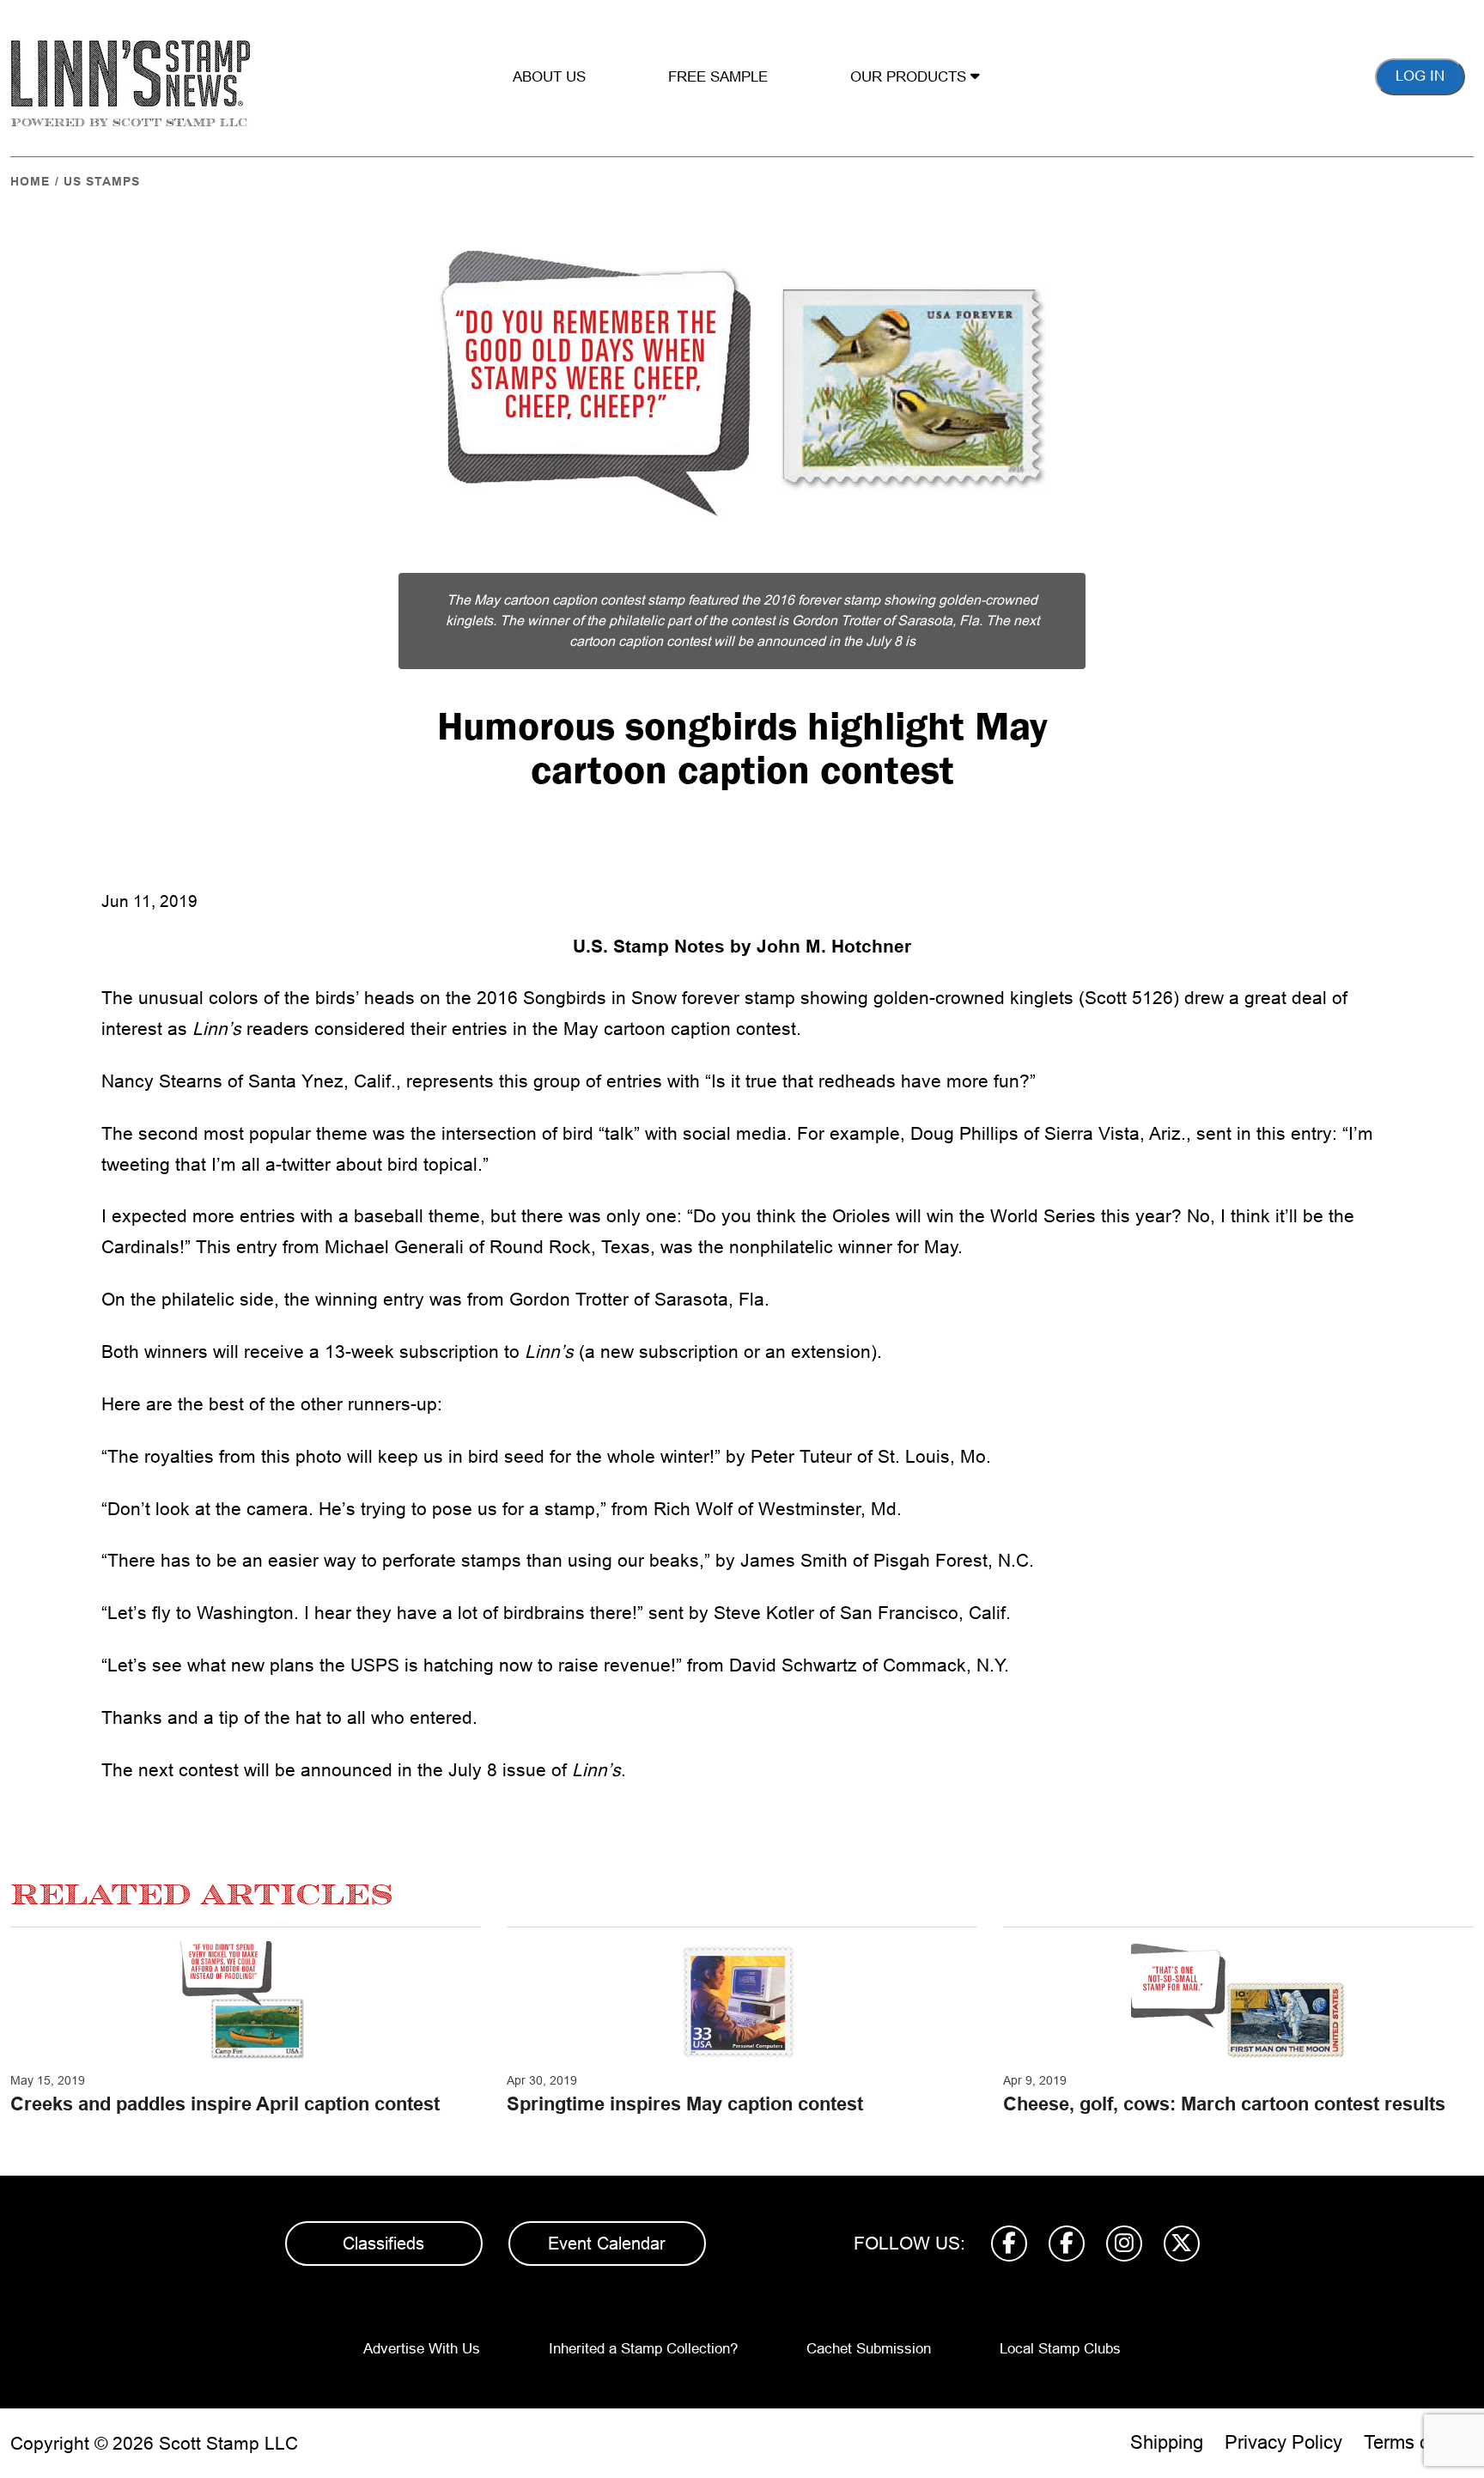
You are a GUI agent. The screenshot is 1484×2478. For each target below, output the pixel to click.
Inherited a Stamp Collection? (643, 2349)
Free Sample (718, 77)
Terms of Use (1419, 2442)
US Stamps (102, 181)
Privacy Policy (1283, 2442)
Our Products (910, 77)
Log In (1420, 76)
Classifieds (383, 2244)
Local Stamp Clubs (1060, 2349)
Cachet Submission (869, 2349)
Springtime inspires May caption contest (685, 2104)
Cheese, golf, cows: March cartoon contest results (1224, 2104)
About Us (549, 77)
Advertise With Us (422, 2349)
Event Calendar (607, 2244)
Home (30, 181)
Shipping (1167, 2442)
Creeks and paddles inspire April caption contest (225, 2104)
